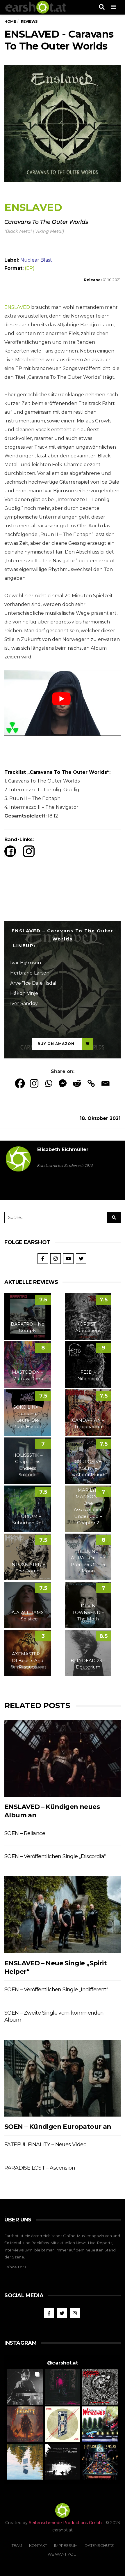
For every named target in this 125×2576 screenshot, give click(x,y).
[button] (25, 2387)
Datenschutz (99, 2545)
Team (17, 2545)
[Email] (105, 1083)
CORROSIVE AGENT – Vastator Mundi (88, 1468)
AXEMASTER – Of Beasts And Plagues (28, 1660)
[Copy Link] (91, 1083)
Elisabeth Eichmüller (63, 1149)
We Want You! (63, 2554)
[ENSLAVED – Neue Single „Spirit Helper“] (63, 1915)
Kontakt (38, 2545)
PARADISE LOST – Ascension (40, 2168)
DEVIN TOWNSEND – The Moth (88, 1612)
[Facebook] (20, 1083)
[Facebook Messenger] (63, 1083)
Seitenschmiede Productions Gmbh (65, 2523)
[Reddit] (77, 1083)
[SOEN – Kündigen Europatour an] (63, 2078)
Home (10, 21)
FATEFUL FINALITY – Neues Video (45, 2145)
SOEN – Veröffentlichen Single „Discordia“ (55, 1856)
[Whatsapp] (48, 1083)
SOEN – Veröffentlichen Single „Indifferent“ (56, 1990)
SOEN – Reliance (25, 1833)
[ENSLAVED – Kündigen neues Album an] (63, 1758)
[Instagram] (34, 1083)
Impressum (66, 2545)
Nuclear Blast (36, 260)
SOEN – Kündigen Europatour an (58, 2127)
